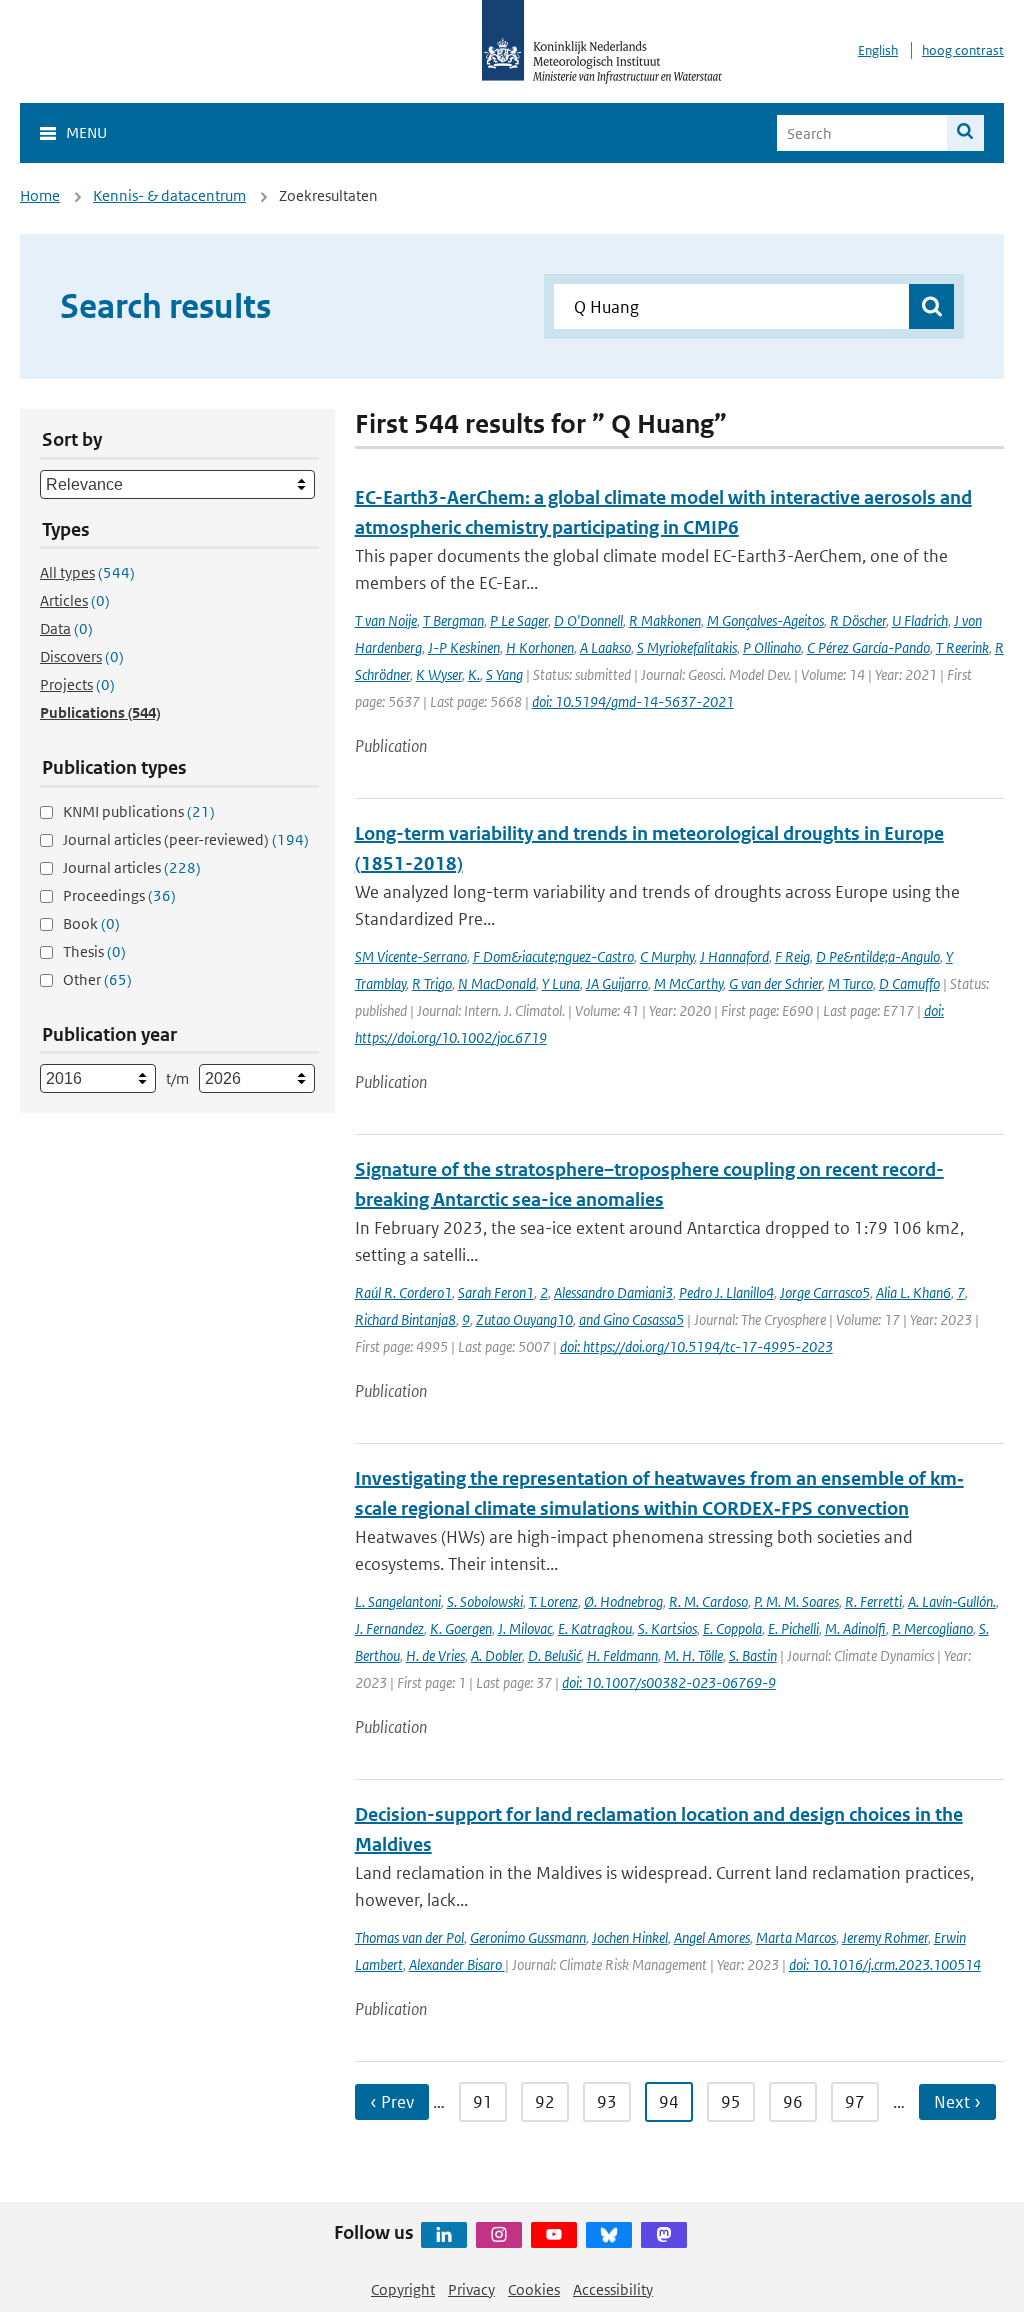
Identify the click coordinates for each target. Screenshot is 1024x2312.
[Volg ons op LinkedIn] (444, 2235)
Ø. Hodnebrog (623, 1601)
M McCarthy (688, 983)
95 (731, 2102)
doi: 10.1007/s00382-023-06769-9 (669, 1682)
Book (91, 923)
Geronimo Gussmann (528, 1937)
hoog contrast (963, 50)
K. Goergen (461, 1628)
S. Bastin (753, 1655)
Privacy (471, 2289)
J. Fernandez (389, 1628)
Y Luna (561, 983)
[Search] (965, 133)
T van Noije (386, 620)
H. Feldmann (622, 1655)
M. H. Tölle (693, 1655)
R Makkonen (665, 620)
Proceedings (119, 895)
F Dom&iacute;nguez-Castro (553, 956)
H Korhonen (540, 647)
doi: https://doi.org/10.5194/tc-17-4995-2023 (696, 1346)
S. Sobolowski (485, 1601)
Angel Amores (712, 1937)
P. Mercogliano (932, 1628)
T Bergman (453, 620)
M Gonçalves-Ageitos (765, 620)
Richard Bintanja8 (405, 1319)
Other (97, 979)
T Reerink (962, 647)
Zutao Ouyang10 (524, 1319)
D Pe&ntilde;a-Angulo (878, 956)
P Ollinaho (772, 647)
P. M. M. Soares (796, 1601)
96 (793, 2102)
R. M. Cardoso (708, 1601)
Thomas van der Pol (409, 1937)
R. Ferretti (873, 1601)
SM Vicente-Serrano (411, 956)
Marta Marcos (796, 1937)
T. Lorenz (553, 1601)
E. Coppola (732, 1628)
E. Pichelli (793, 1628)
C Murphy (667, 956)
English (878, 50)
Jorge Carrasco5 (825, 1292)
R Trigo (432, 983)
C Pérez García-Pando (868, 647)
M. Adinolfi (855, 1628)
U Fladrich (920, 620)
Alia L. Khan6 (913, 1292)
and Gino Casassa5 (631, 1319)
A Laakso (605, 647)
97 (855, 2102)
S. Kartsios (667, 1628)
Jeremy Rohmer (885, 1937)
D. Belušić (554, 1655)
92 (545, 2102)
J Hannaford (734, 956)
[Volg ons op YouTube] (554, 2235)
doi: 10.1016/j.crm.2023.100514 (885, 1964)
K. (474, 674)
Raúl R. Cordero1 (403, 1292)
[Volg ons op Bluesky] (609, 2235)
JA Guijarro (617, 983)
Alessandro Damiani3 (613, 1292)
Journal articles (132, 867)
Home (40, 195)
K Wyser (439, 674)
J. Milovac (525, 1628)
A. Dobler (496, 1655)
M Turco (850, 983)
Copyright (403, 2289)
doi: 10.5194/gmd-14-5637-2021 (633, 701)
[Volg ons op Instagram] (499, 2235)
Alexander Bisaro (457, 1964)
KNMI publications (139, 811)
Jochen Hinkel (630, 1937)
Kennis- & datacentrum (169, 195)
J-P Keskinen (464, 647)
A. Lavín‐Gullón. (952, 1601)
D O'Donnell (588, 620)
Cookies (534, 2289)
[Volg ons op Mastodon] (664, 2235)
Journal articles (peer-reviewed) (186, 839)
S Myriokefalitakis (687, 647)
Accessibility (613, 2289)
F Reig (792, 956)
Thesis (94, 951)
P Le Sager (519, 620)
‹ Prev (392, 2102)
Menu (86, 132)
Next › (957, 2102)
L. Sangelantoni (398, 1601)
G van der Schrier (775, 983)
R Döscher (858, 620)
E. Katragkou (595, 1628)
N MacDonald (497, 983)
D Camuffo (909, 983)
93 (607, 2102)
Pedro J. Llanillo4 (726, 1292)
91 (483, 2102)
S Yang (504, 674)
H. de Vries (435, 1655)
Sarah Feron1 (496, 1292)
